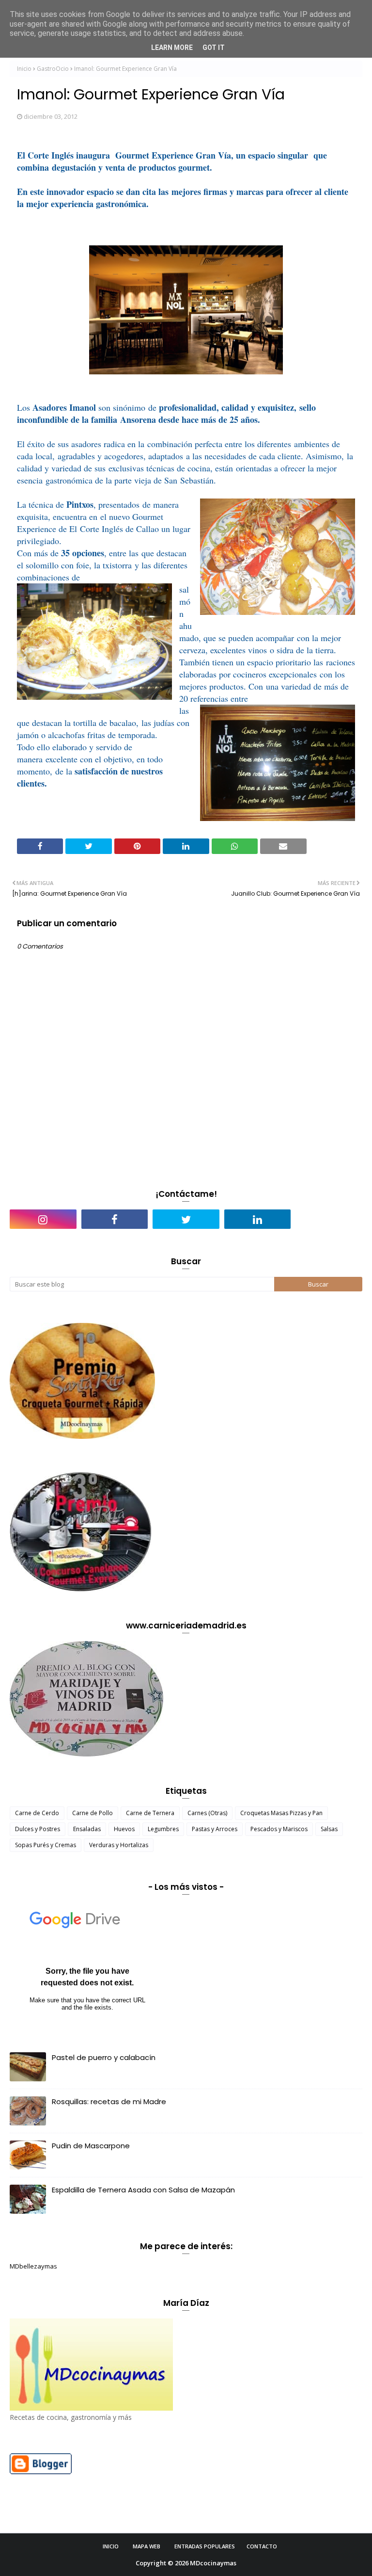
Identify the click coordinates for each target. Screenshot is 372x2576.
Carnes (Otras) (207, 1813)
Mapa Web (147, 2546)
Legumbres (163, 1829)
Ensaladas (87, 1829)
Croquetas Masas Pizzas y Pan (281, 1813)
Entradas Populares (205, 2546)
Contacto (262, 2546)
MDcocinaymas (213, 2563)
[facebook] (115, 1219)
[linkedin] (258, 1219)
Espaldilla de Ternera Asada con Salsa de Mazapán (143, 2190)
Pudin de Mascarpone (91, 2146)
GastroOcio (53, 69)
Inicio (24, 69)
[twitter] (186, 1219)
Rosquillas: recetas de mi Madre (109, 2101)
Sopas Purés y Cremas (46, 1845)
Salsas (329, 1829)
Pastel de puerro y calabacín (104, 2057)
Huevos (124, 1829)
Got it (214, 48)
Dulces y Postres (38, 1829)
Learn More (172, 48)
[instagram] (43, 1219)
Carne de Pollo (93, 1813)
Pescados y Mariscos (279, 1829)
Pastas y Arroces (215, 1829)
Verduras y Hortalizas (119, 1845)
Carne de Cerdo (37, 1813)
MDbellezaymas (33, 2266)
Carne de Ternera (150, 1813)
